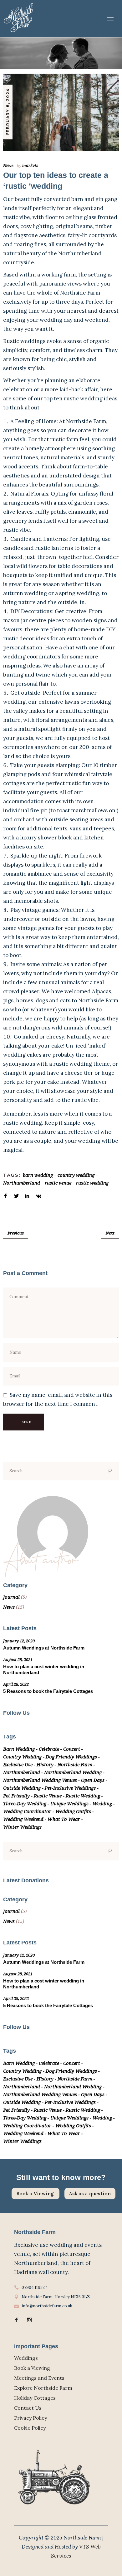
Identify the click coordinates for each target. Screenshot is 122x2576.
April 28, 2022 (16, 1684)
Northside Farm (75, 1764)
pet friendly (16, 1796)
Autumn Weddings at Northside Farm (44, 1648)
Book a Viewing (36, 2194)
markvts (30, 165)
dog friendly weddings (71, 1757)
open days (93, 1780)
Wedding (102, 1803)
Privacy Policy (30, 2418)
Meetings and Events (39, 2378)
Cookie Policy (30, 2428)
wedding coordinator (27, 1811)
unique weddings (69, 1803)
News (8, 165)
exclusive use (18, 1764)
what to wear (64, 1819)
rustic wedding (92, 1183)
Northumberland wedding (73, 1772)
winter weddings (22, 1827)
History (45, 1764)
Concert (72, 1749)
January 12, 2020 (19, 1641)
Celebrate (49, 1749)
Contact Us (28, 2408)
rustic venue (58, 1183)
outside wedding (22, 1788)
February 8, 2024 (8, 112)
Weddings (26, 2358)
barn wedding (38, 1175)
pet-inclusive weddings (70, 1788)
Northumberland (22, 1183)
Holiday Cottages (35, 2398)
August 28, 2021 (18, 1659)
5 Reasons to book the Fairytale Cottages (48, 1691)
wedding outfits (73, 1811)
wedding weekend (23, 1819)
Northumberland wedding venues (40, 1780)
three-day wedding (25, 1803)
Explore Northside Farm (43, 2388)
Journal (11, 1597)
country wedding (76, 1175)
